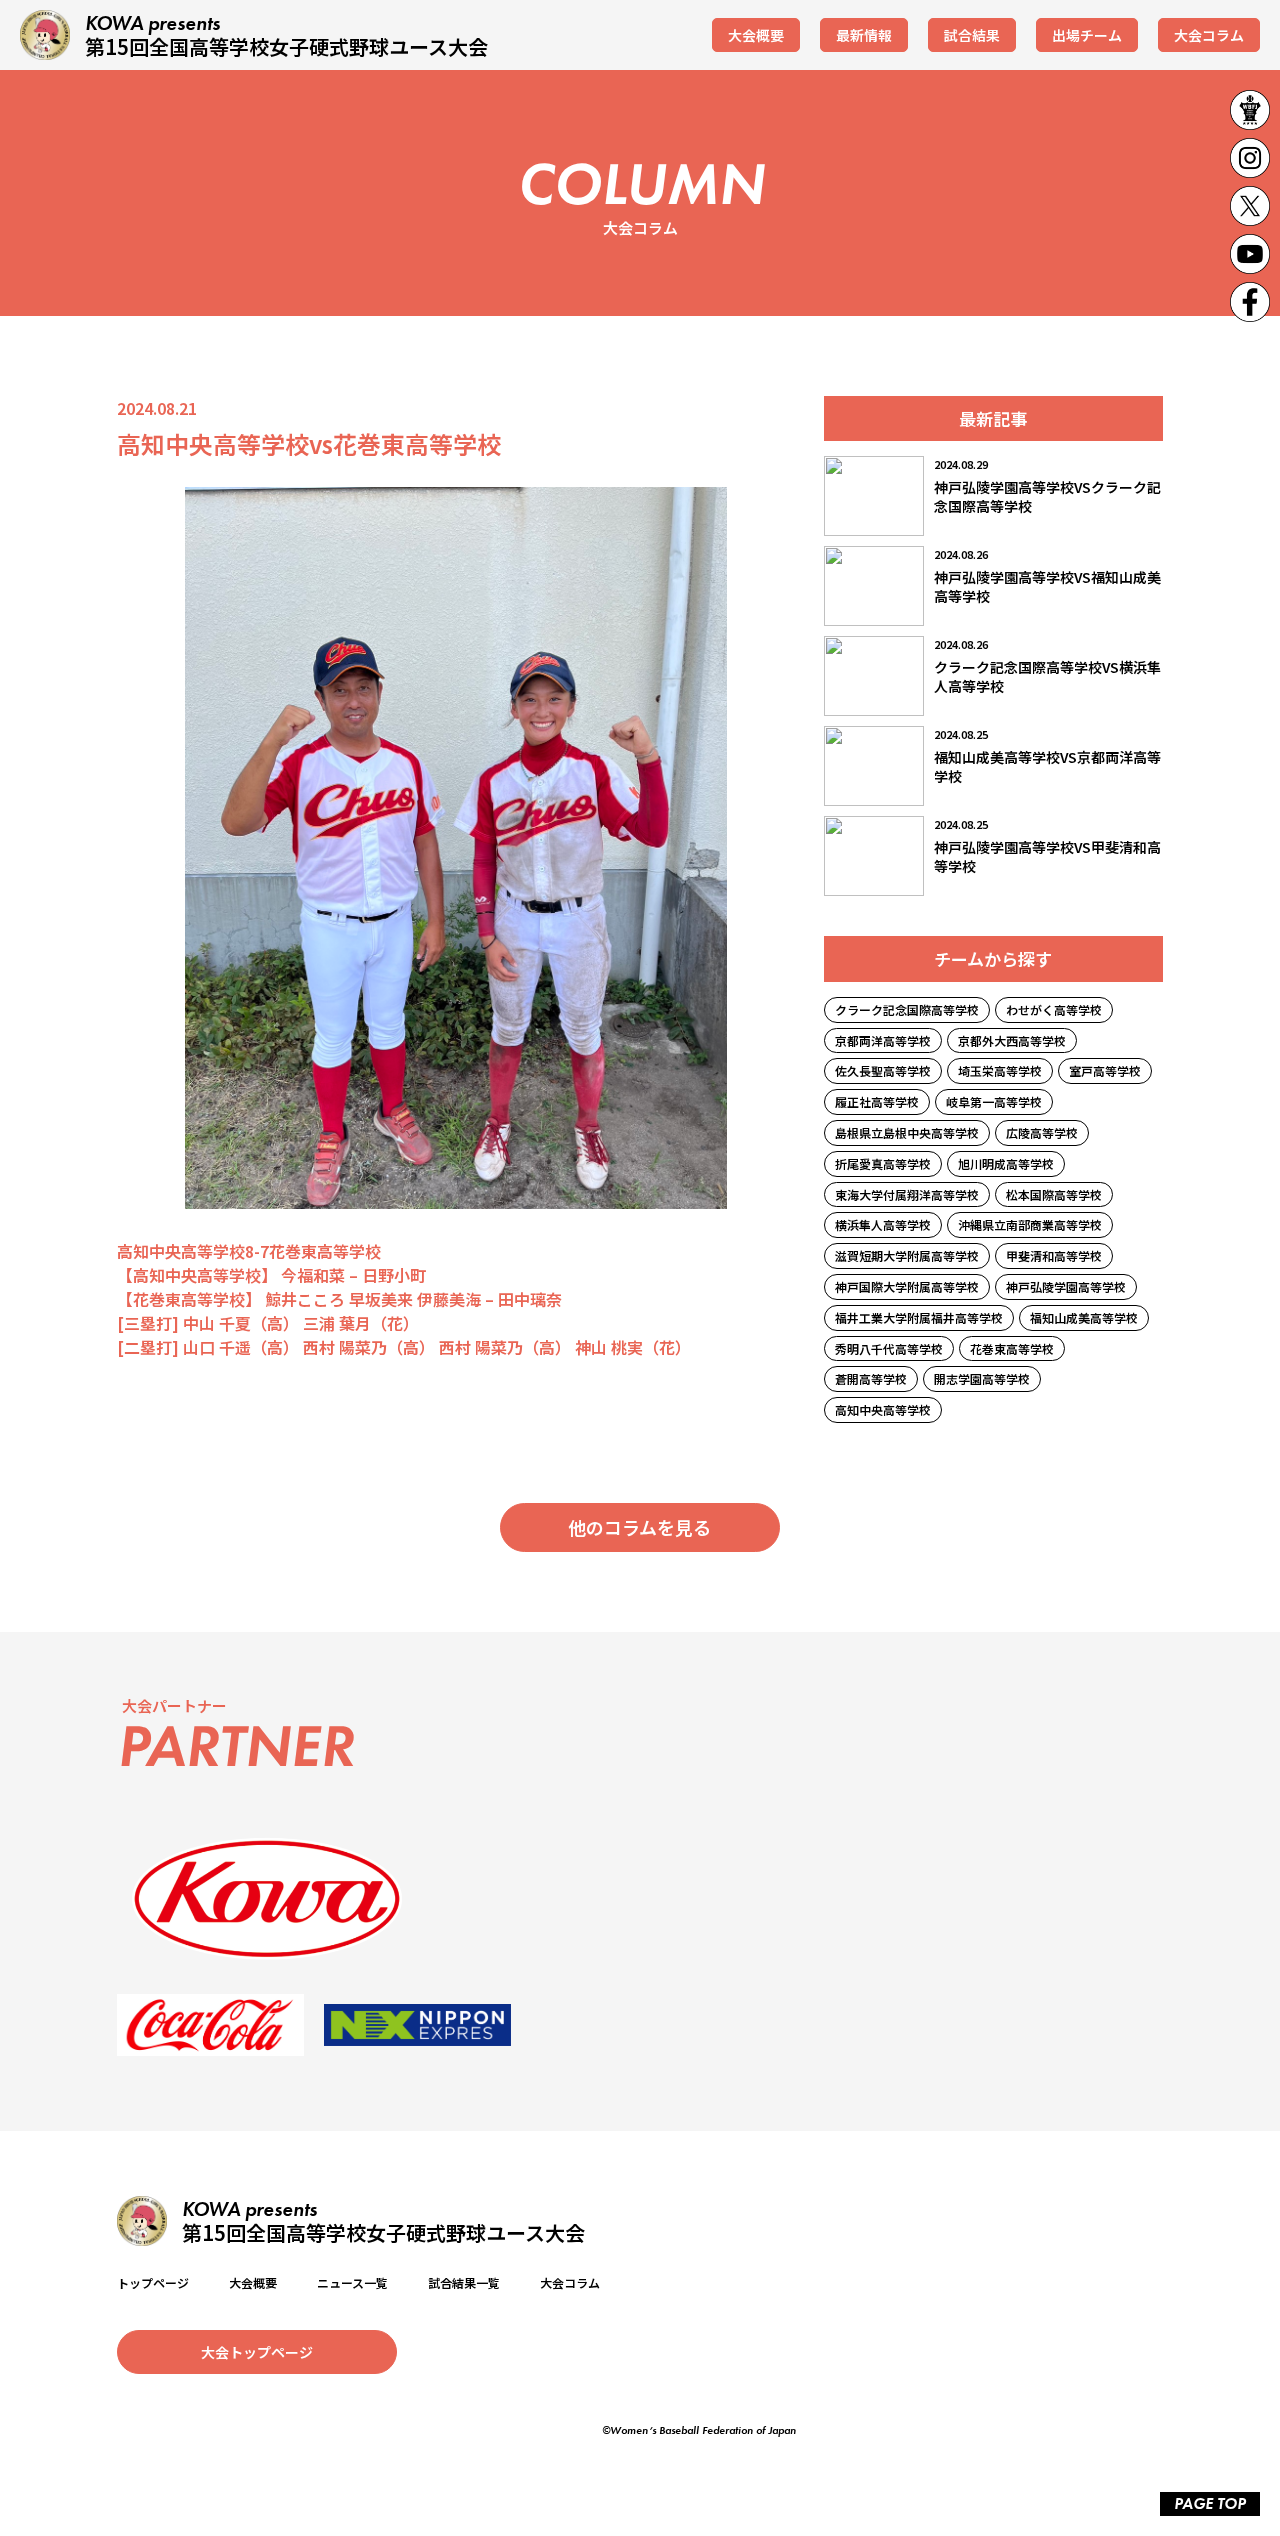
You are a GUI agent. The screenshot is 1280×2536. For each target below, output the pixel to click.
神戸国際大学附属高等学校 (907, 1286)
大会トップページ (257, 2352)
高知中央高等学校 (883, 1409)
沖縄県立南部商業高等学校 (1030, 1224)
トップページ (153, 2283)
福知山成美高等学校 (1084, 1317)
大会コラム (1209, 35)
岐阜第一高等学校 (994, 1101)
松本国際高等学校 (1054, 1194)
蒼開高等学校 (871, 1378)
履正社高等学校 (877, 1101)
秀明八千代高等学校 (889, 1348)
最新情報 (864, 35)
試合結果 (972, 35)
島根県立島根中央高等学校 (907, 1132)
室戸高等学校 (1105, 1070)
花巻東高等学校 (1012, 1348)
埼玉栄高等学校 (1000, 1070)
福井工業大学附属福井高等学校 (919, 1317)
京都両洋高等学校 (883, 1040)
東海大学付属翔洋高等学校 (907, 1194)
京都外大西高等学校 (1012, 1040)
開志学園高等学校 (982, 1378)
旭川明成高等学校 (1006, 1163)
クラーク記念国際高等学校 (907, 1009)
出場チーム (1087, 35)
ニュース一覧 (352, 2283)
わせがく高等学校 (1054, 1009)
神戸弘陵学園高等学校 (1066, 1286)
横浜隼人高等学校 (883, 1224)
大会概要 (756, 35)
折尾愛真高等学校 (883, 1163)
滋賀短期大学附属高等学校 (907, 1255)
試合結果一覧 (464, 2283)
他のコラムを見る (639, 1527)
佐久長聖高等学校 (883, 1070)
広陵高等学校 (1042, 1132)
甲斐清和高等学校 (1054, 1255)
